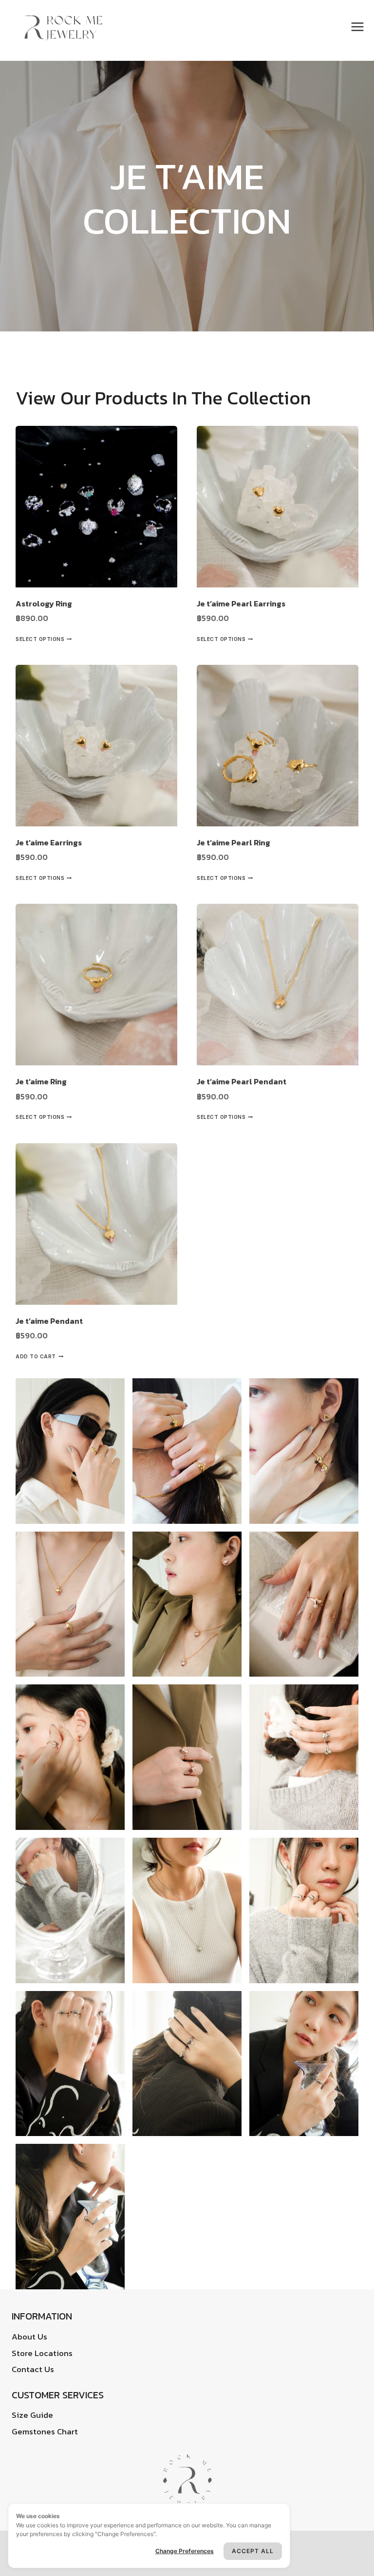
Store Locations (42, 2353)
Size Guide (32, 2415)
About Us (29, 2337)
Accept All (253, 2551)
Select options (40, 639)
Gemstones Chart (45, 2431)
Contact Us (33, 2369)
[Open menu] (359, 27)
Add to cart (36, 1356)
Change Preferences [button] (185, 2551)
